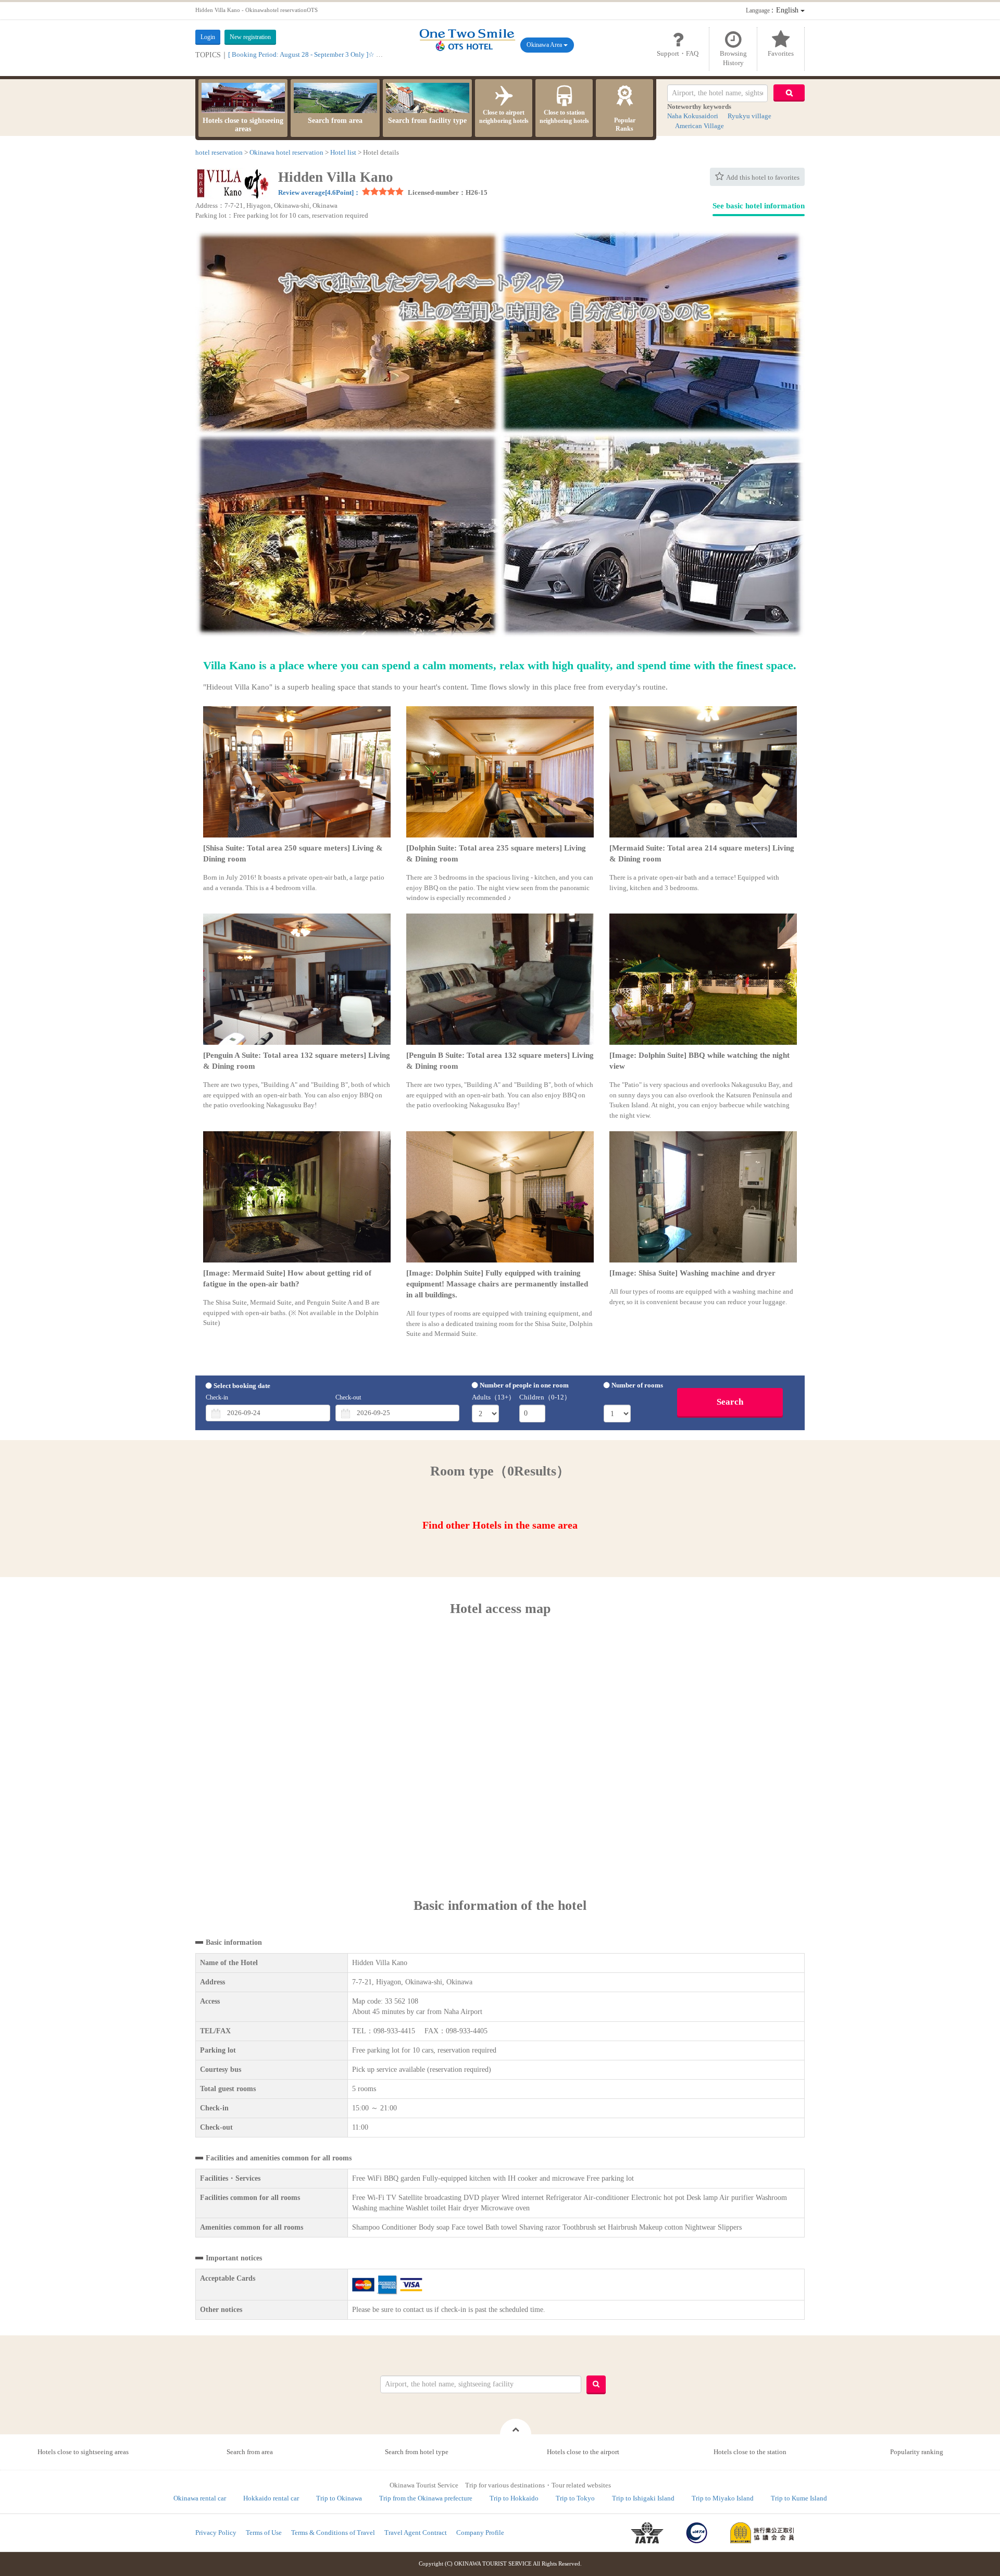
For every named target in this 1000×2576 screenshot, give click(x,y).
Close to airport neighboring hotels (504, 117)
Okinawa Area (545, 45)
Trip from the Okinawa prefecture (426, 2498)
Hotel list (343, 152)
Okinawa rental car (200, 2498)
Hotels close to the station (750, 2452)
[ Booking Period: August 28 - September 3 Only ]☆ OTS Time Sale (323, 54)
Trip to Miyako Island (723, 2498)
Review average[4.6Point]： (319, 192)
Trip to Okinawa (339, 2498)
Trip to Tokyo (575, 2498)
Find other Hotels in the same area (500, 1525)
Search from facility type (427, 121)
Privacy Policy (216, 2533)
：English (773, 10)
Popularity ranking (917, 2452)
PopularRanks (625, 124)
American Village (699, 126)
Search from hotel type (417, 2452)
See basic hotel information (759, 206)
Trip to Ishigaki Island (643, 2498)
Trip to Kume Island (799, 2498)
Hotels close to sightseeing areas (243, 125)
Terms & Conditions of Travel (333, 2533)
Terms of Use (264, 2533)
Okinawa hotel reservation (286, 152)
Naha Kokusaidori (693, 116)
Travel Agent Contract (416, 2533)
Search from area (335, 121)
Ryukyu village (749, 116)
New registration (250, 37)
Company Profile (480, 2533)
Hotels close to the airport (583, 2452)
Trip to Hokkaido (514, 2498)
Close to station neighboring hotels (564, 117)
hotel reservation (219, 152)
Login (208, 37)
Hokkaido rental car (271, 2498)
